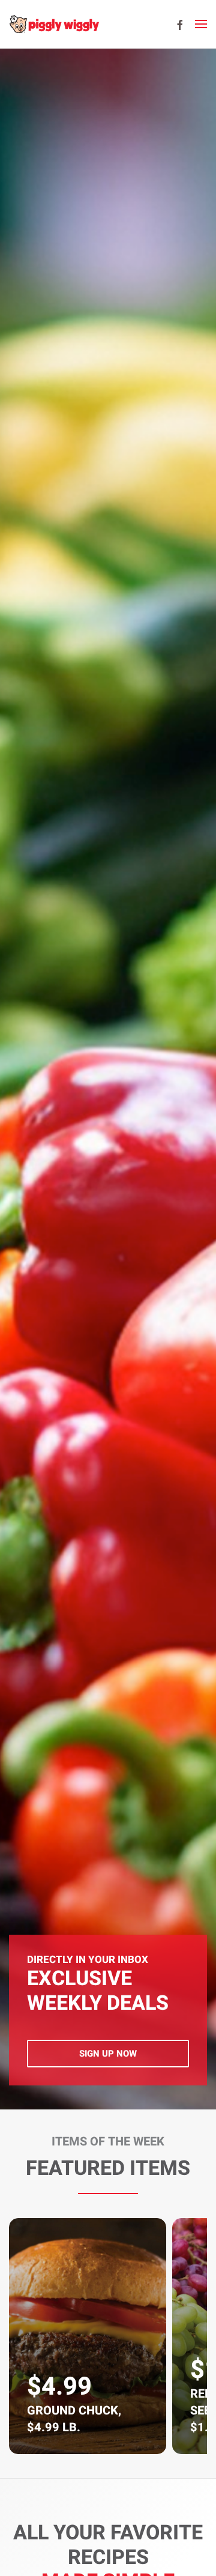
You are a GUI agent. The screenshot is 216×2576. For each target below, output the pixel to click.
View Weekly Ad (108, 2054)
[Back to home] (54, 24)
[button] (201, 24)
